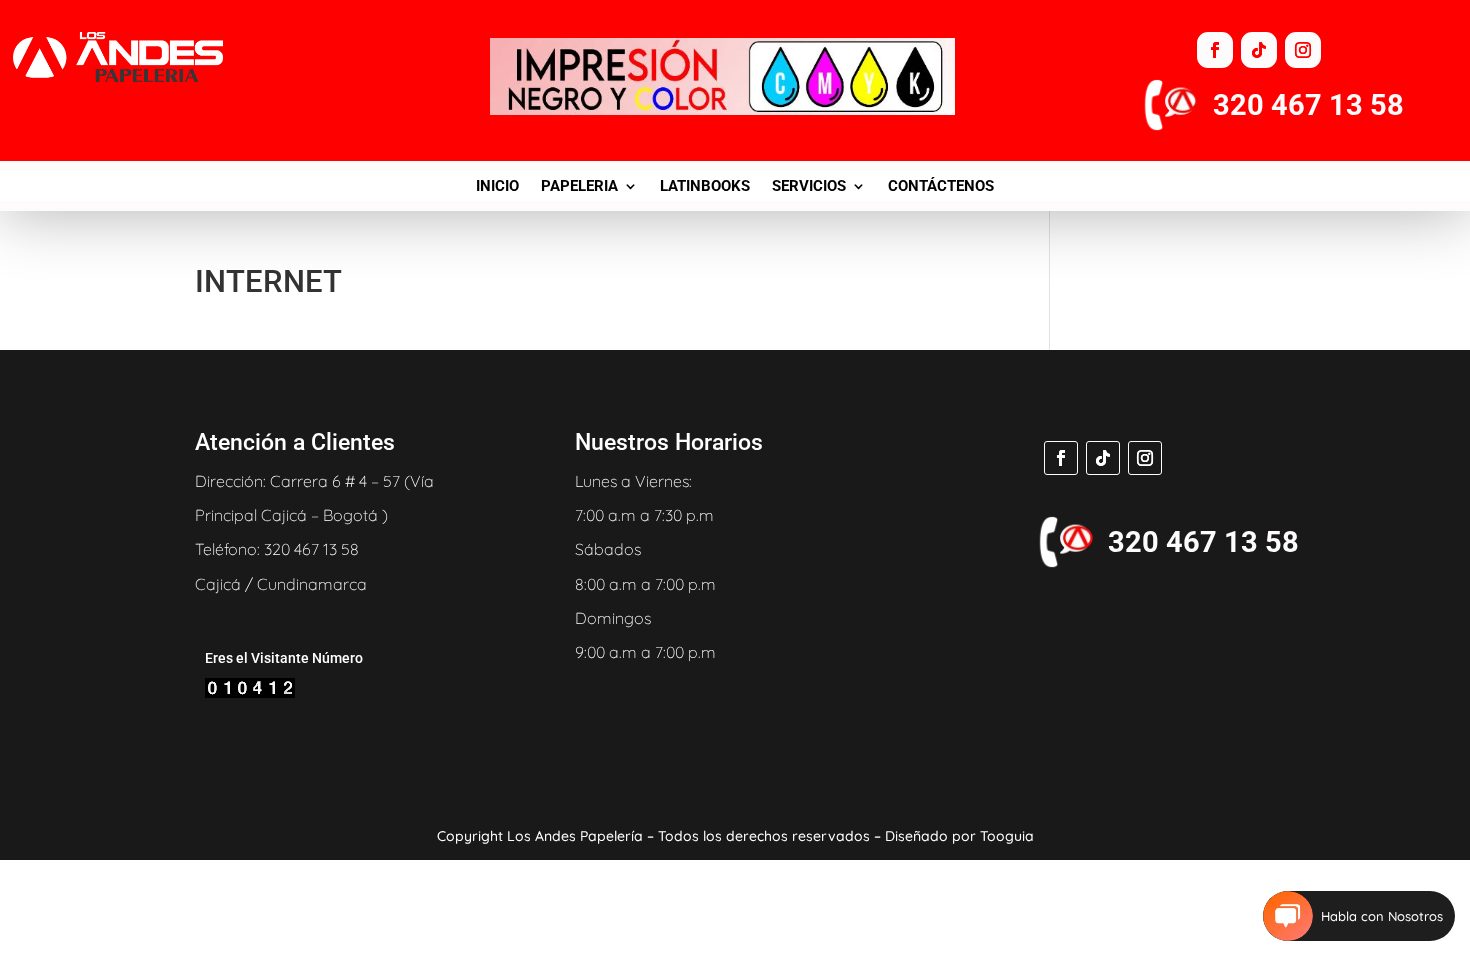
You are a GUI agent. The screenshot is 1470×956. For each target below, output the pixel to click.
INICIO (497, 187)
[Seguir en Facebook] (1215, 50)
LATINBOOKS (705, 187)
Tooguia (1007, 836)
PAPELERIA (579, 187)
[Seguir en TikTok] (1259, 50)
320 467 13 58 (1308, 105)
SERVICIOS (809, 187)
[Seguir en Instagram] (1303, 50)
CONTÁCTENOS (941, 187)
